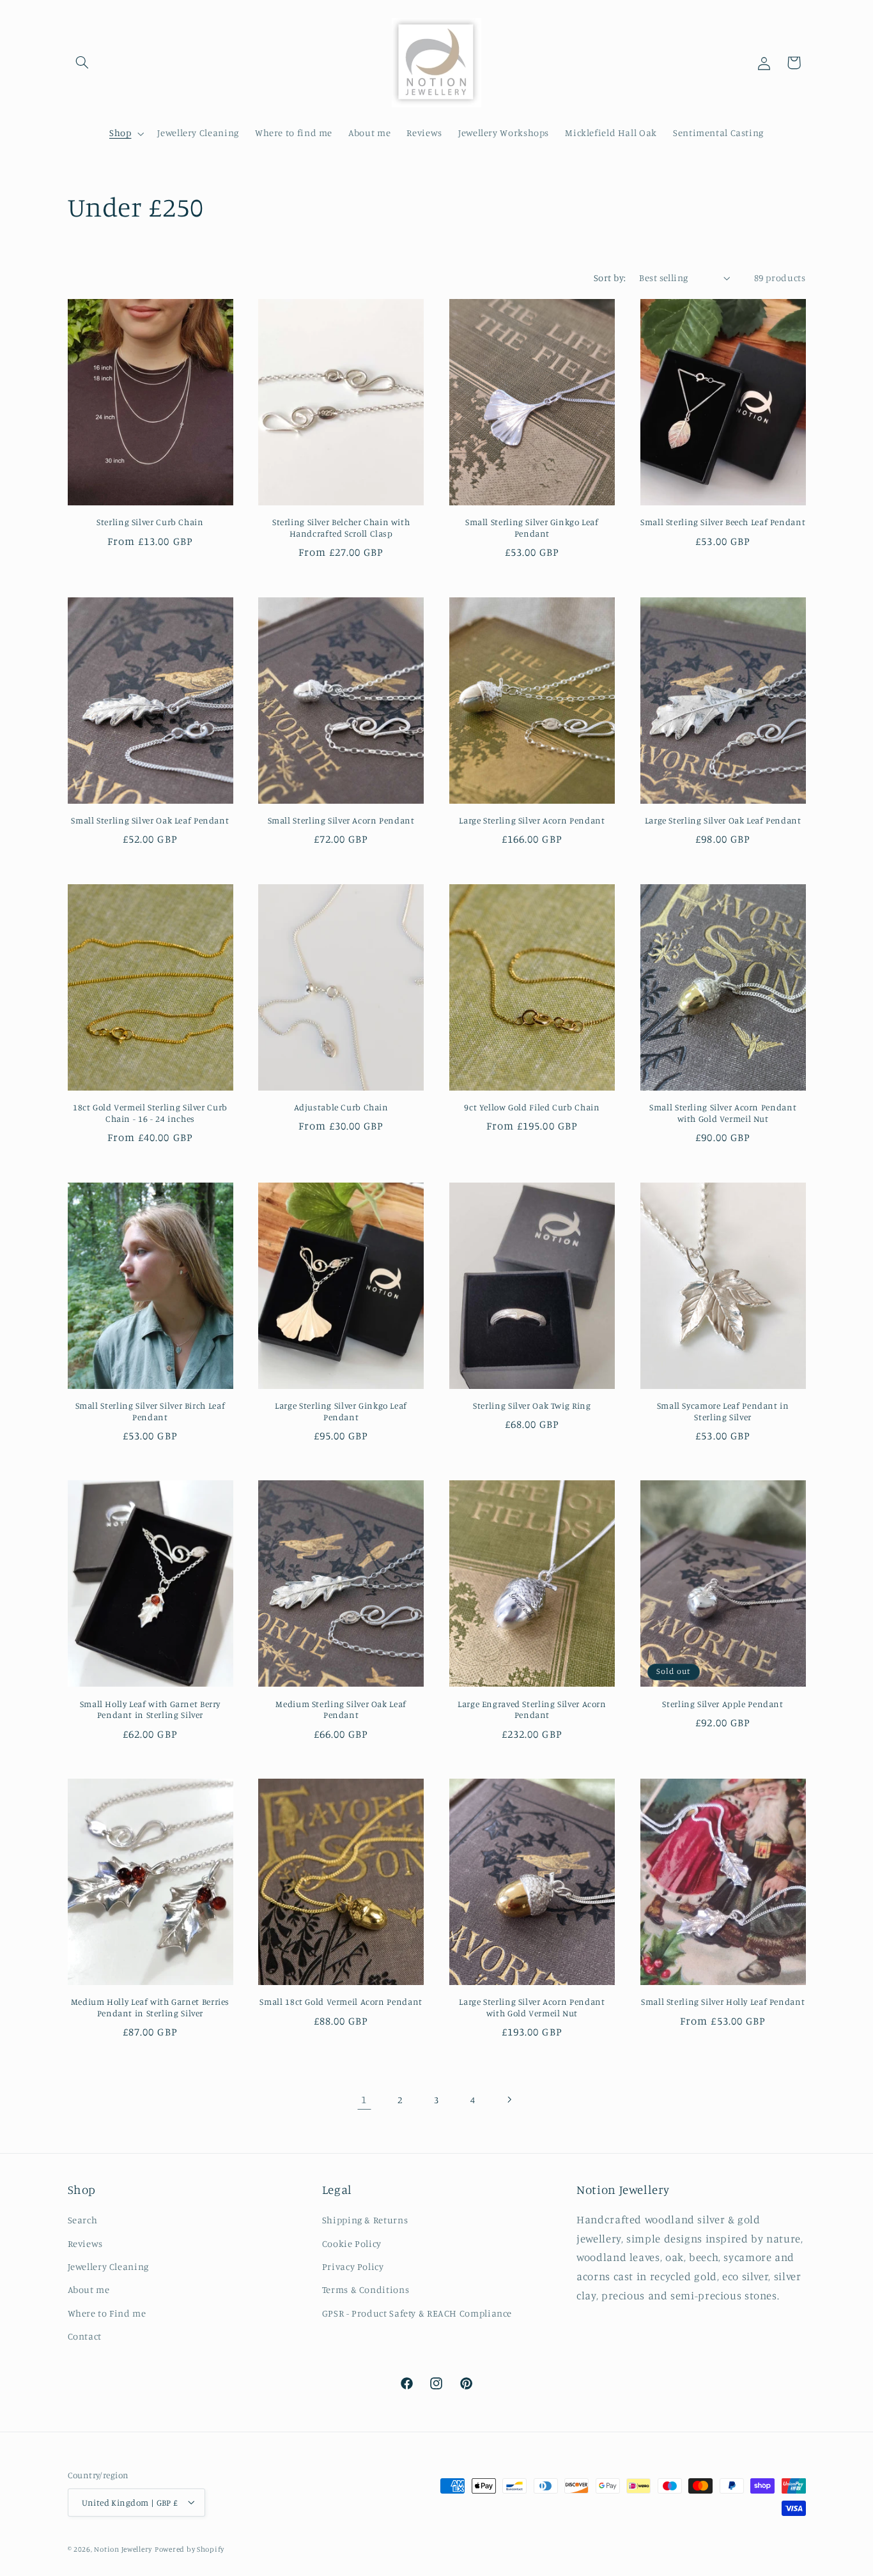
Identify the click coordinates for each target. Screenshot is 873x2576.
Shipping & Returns (365, 2220)
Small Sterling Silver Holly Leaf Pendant (723, 2002)
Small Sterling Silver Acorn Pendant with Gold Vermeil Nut (723, 1113)
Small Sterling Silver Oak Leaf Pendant (150, 820)
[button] (82, 63)
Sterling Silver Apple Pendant (722, 1704)
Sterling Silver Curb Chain (150, 522)
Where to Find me (107, 2313)
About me (89, 2290)
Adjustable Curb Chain (341, 1107)
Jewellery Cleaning (108, 2266)
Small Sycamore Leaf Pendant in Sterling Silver (723, 1411)
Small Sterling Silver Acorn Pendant (341, 820)
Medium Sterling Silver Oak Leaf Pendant (341, 1710)
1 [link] (364, 2099)
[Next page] (509, 2099)
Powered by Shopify (189, 2549)
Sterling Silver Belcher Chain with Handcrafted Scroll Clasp (341, 528)
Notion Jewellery (123, 2549)
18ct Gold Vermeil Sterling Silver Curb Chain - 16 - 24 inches (150, 1113)
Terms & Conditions (366, 2290)
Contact (85, 2336)
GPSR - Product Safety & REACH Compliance (417, 2313)
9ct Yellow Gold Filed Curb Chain (532, 1107)
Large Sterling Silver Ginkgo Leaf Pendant (341, 1411)
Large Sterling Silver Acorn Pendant (532, 820)
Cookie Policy (352, 2243)
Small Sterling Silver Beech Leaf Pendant (723, 522)
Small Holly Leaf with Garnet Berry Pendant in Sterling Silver (150, 1710)
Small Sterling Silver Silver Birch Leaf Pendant (151, 1411)
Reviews (85, 2243)
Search (83, 2220)
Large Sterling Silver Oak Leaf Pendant (723, 820)
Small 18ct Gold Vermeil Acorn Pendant (341, 2002)
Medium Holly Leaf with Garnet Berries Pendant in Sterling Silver (150, 2007)
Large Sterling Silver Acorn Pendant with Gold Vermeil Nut (532, 2007)
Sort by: (610, 278)
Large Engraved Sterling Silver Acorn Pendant (532, 1710)
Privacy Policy (353, 2266)
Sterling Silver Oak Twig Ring (532, 1406)
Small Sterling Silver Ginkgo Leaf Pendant (532, 528)
